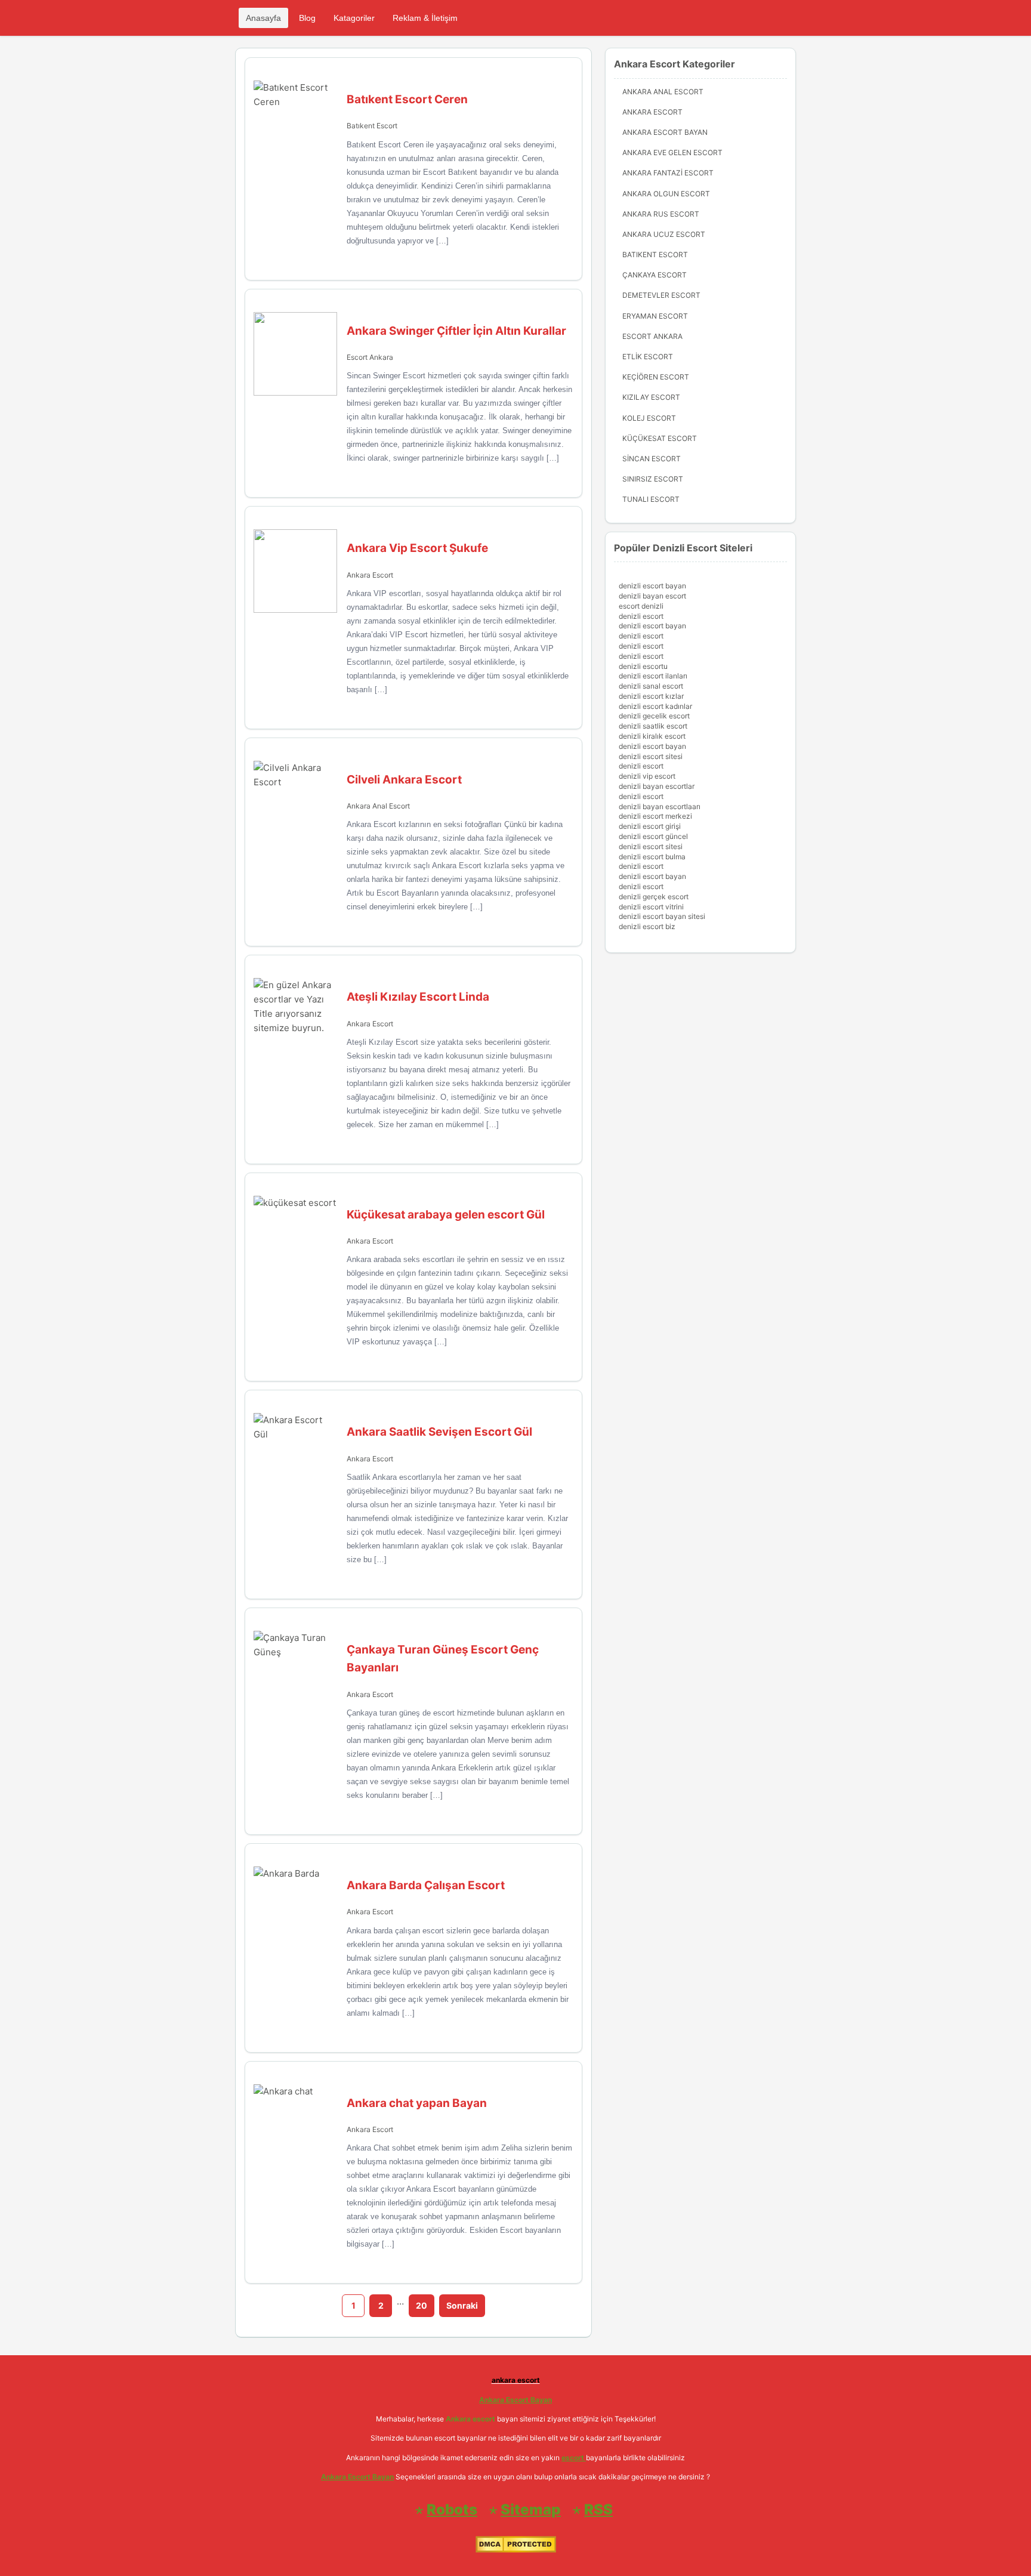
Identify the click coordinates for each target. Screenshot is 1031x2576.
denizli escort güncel (653, 836)
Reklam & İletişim (425, 18)
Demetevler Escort (661, 295)
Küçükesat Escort (660, 438)
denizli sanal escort (651, 686)
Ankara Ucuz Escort (664, 234)
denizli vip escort (647, 776)
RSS (598, 2509)
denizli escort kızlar (651, 696)
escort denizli (641, 606)
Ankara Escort (370, 575)
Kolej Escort (649, 418)
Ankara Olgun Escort (666, 194)
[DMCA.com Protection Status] (516, 2550)
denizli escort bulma (652, 857)
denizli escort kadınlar (655, 706)
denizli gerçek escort (654, 897)
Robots (452, 2509)
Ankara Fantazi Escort (668, 173)
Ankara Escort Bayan (665, 132)
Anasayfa (263, 18)
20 (422, 2305)
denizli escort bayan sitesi (662, 916)
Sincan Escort (652, 459)
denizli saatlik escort (653, 726)
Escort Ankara (370, 357)
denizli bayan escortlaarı (660, 806)
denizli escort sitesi (651, 756)
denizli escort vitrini (651, 907)
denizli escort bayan (652, 586)
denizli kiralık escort (652, 736)
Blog (307, 18)
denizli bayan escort (652, 596)
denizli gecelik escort (654, 716)
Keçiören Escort (656, 377)
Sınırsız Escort (653, 479)
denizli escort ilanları (653, 676)
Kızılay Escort (651, 397)
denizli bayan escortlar (657, 786)
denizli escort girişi (650, 826)
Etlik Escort (648, 357)
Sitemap (531, 2509)
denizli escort (641, 616)
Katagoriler (354, 18)
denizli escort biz (647, 926)
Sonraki (462, 2305)
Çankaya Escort (655, 275)
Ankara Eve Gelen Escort (672, 152)
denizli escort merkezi (655, 816)
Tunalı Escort (651, 499)
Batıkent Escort (372, 126)
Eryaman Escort (655, 316)
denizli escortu (643, 666)
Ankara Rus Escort (661, 214)
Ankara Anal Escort (378, 806)
